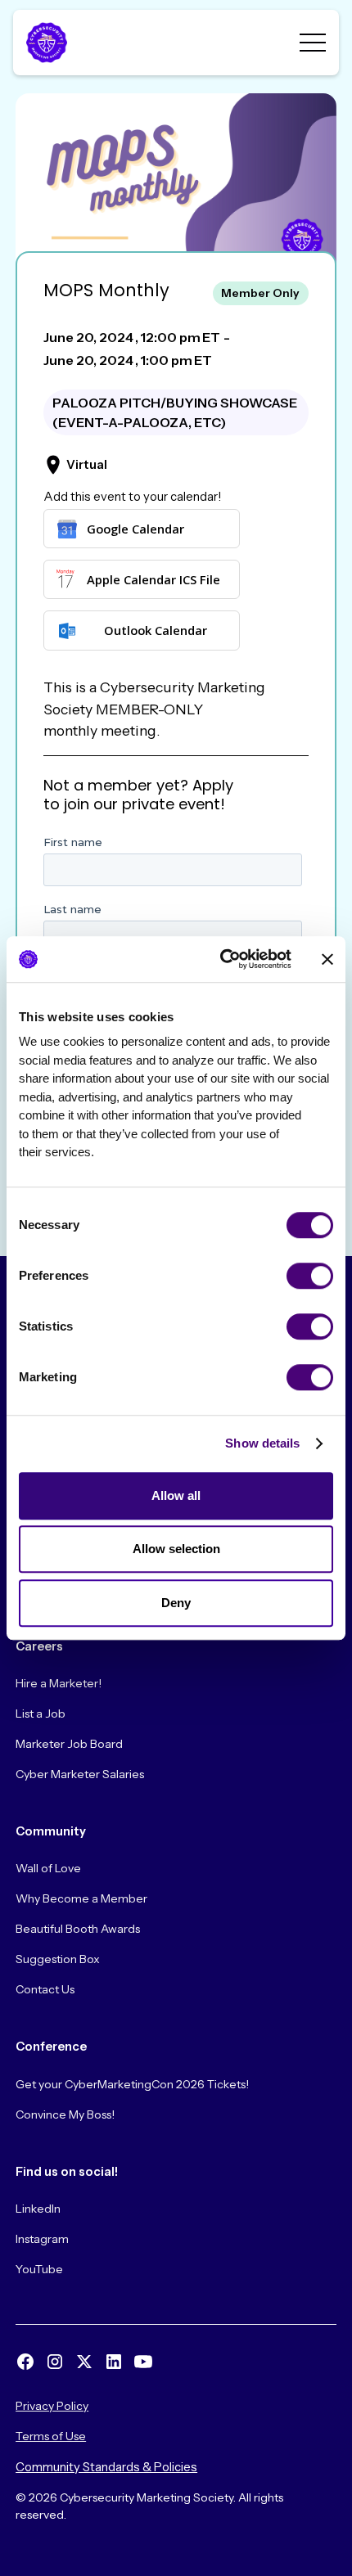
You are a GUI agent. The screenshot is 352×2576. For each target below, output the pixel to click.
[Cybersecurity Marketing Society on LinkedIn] (114, 2362)
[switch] (310, 1276)
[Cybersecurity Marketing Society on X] (84, 2362)
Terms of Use (51, 2436)
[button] (313, 43)
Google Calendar (135, 529)
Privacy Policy (52, 2406)
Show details (262, 1443)
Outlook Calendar (156, 630)
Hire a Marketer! (59, 1683)
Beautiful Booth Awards (78, 1929)
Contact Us (45, 1989)
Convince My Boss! (65, 2114)
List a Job (41, 1714)
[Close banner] (327, 959)
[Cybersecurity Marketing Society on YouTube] (143, 2362)
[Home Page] (46, 43)
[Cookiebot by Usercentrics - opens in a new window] (221, 959)
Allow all (176, 1495)
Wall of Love (48, 1868)
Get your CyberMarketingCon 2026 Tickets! (132, 2084)
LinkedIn (38, 2209)
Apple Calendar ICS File (153, 579)
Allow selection (176, 1549)
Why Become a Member (81, 1898)
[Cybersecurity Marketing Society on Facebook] (25, 2362)
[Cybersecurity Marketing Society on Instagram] (55, 2362)
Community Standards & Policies (106, 2467)
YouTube (39, 2269)
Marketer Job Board (69, 1744)
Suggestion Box (58, 1959)
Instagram (42, 2239)
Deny (176, 1603)
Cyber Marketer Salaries (80, 1774)
